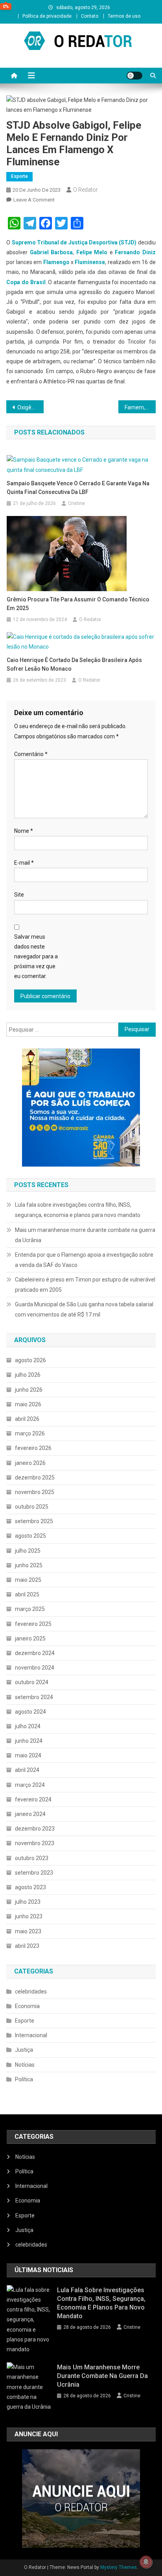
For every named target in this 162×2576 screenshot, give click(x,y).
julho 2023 (28, 1902)
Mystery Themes (119, 2567)
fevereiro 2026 (33, 1448)
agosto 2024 (30, 1712)
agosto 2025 (30, 1536)
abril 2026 (27, 1419)
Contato (90, 16)
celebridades (31, 1992)
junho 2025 (29, 1565)
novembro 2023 (35, 1843)
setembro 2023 (34, 1873)
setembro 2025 (34, 1521)
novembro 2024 (35, 1668)
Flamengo (56, 262)
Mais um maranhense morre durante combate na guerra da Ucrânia (85, 1235)
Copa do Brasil (26, 282)
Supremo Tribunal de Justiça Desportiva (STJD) (74, 242)
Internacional (31, 2035)
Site (19, 895)
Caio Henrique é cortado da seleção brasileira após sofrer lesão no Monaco (74, 664)
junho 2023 (29, 1916)
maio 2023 (28, 1931)
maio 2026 (28, 1404)
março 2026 (30, 1433)
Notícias (25, 2065)
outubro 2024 (32, 1682)
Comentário (31, 754)
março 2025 (30, 1609)
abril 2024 (27, 1770)
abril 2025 (27, 1594)
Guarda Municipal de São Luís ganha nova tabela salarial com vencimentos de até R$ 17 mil (84, 1309)
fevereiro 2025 (33, 1624)
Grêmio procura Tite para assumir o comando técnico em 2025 (78, 604)
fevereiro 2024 (33, 1799)
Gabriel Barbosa (51, 252)
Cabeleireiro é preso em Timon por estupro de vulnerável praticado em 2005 (85, 1285)
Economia (27, 2006)
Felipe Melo (92, 252)
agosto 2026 (30, 1360)
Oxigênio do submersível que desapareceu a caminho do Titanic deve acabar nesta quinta (30, 407)
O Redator (86, 190)
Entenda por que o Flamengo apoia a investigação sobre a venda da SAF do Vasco (84, 1260)
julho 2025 (28, 1551)
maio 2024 (28, 1755)
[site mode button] (134, 76)
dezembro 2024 (35, 1653)
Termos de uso (124, 16)
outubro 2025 (32, 1507)
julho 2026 (28, 1375)
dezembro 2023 (35, 1829)
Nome (24, 831)
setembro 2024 (34, 1697)
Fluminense (90, 262)
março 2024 (30, 1785)
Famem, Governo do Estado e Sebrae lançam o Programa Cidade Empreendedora (140, 407)
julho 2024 (28, 1726)
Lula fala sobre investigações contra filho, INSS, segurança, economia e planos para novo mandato (78, 1210)
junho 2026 (29, 1390)
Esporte (19, 176)
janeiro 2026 (30, 1463)
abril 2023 (27, 1946)
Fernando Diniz (135, 252)
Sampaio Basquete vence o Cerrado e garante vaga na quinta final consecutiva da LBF (78, 488)
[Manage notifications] (146, 2562)
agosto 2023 (30, 1887)
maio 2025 (28, 1580)
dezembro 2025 (35, 1478)
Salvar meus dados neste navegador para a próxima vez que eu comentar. (36, 957)
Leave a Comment (34, 200)
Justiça (24, 2050)
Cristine (76, 503)
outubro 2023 (32, 1858)
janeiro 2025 (30, 1638)
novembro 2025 (35, 1492)
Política (24, 2079)
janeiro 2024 (30, 1814)
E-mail (24, 863)
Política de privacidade (47, 16)
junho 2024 (29, 1741)
